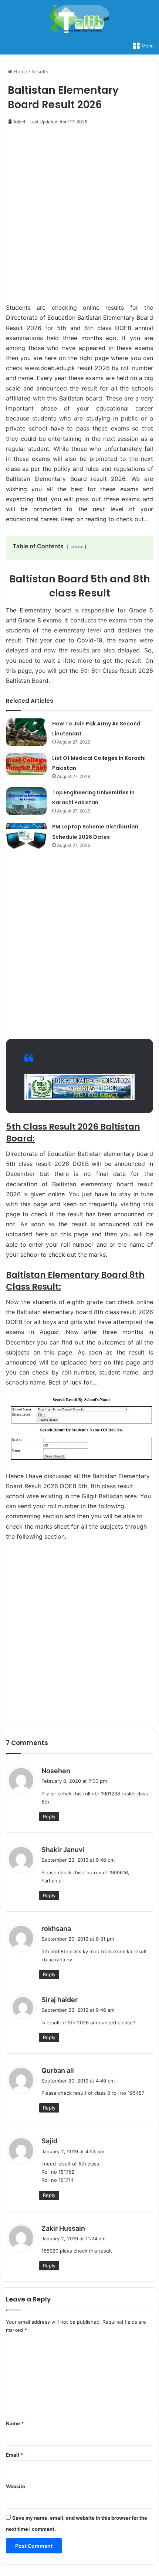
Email (14, 2455)
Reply (49, 1817)
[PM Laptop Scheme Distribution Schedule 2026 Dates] (26, 835)
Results (40, 72)
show (77, 547)
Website (16, 2486)
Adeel (19, 122)
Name (15, 2423)
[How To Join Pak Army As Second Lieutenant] (26, 732)
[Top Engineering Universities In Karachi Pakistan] (26, 801)
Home (20, 72)
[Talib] (79, 19)
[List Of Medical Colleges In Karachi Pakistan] (26, 764)
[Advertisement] (79, 218)
